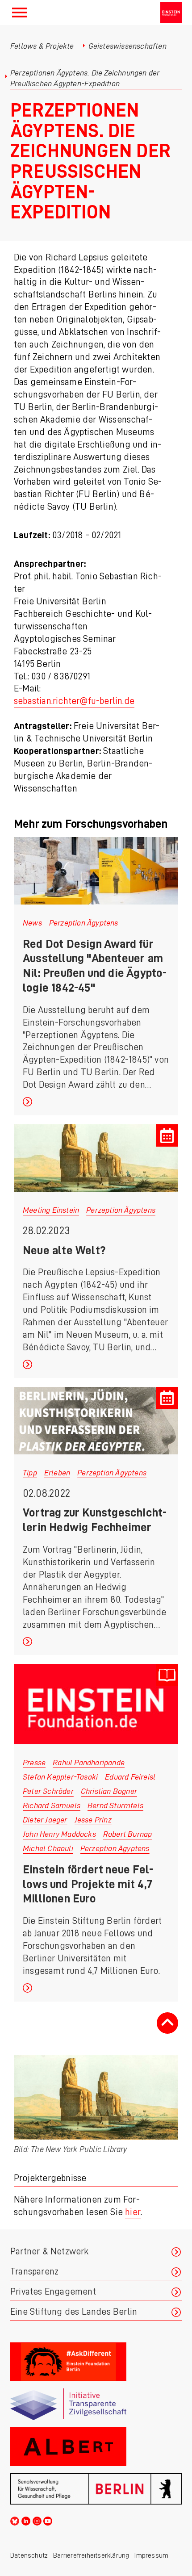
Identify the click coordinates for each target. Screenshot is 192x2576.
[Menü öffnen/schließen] (19, 13)
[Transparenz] (96, 2404)
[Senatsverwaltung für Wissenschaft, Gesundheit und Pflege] (96, 2489)
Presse (34, 1763)
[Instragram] (37, 2520)
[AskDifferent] (96, 2362)
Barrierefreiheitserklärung (91, 2555)
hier (133, 2212)
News (32, 923)
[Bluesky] (15, 2520)
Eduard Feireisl (130, 1777)
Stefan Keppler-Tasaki (60, 1777)
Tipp (30, 1473)
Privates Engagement (53, 2292)
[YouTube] (48, 2520)
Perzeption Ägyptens (84, 923)
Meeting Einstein (51, 1210)
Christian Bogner (109, 1791)
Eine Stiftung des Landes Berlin (74, 2312)
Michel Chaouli (48, 1848)
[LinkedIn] (26, 2520)
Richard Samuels (52, 1805)
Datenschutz (29, 2555)
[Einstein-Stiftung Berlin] (171, 13)
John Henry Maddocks (59, 1834)
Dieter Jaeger (45, 1820)
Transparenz (34, 2272)
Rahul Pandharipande (89, 1763)
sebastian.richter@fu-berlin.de (74, 701)
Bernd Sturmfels (115, 1805)
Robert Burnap (128, 1834)
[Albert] (96, 2447)
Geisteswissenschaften (127, 46)
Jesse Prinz (93, 1820)
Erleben (57, 1473)
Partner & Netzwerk (50, 2251)
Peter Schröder (48, 1791)
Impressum (151, 2555)
